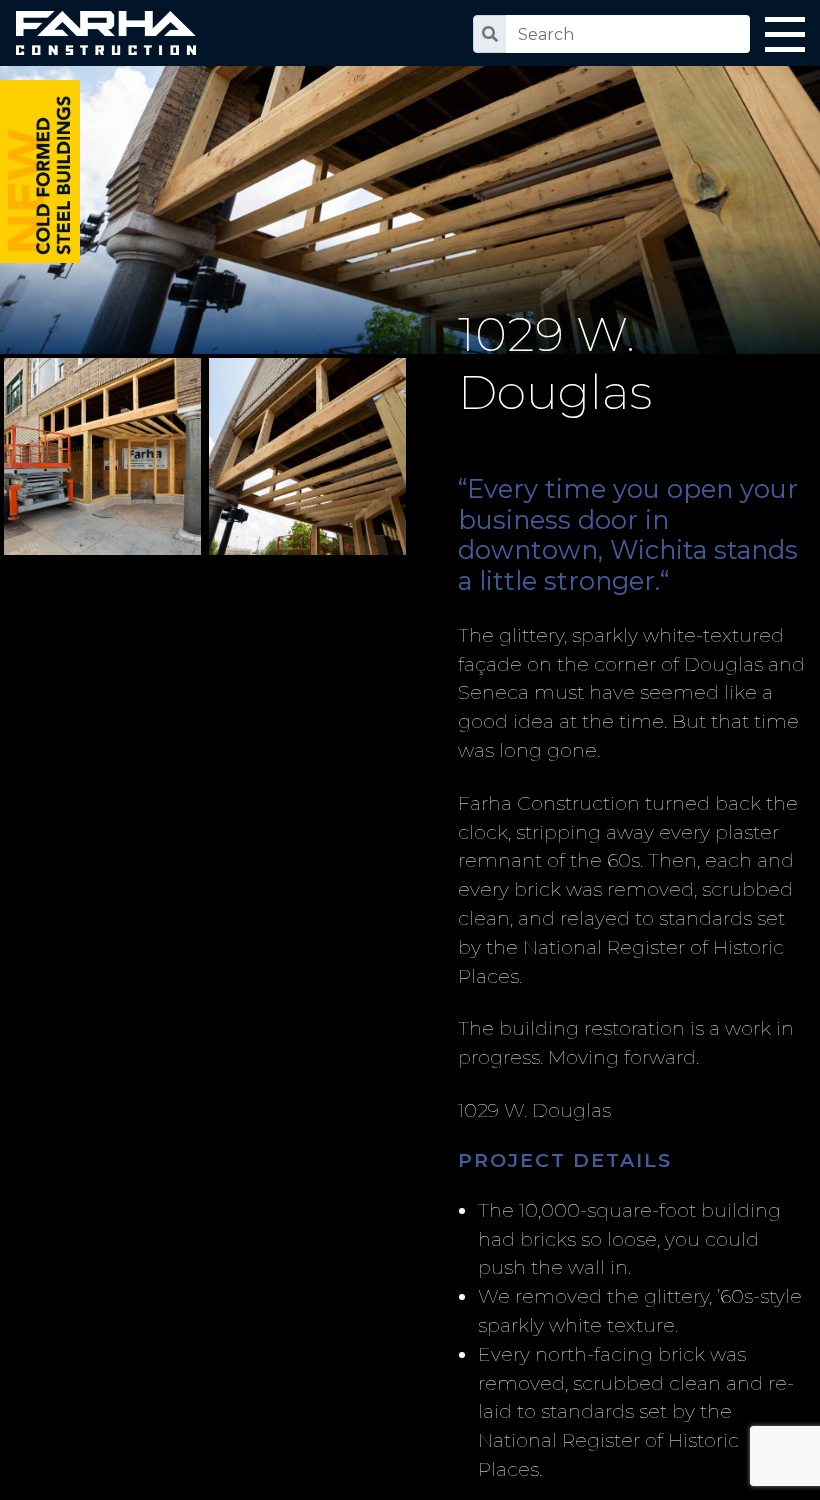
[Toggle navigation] (785, 38)
